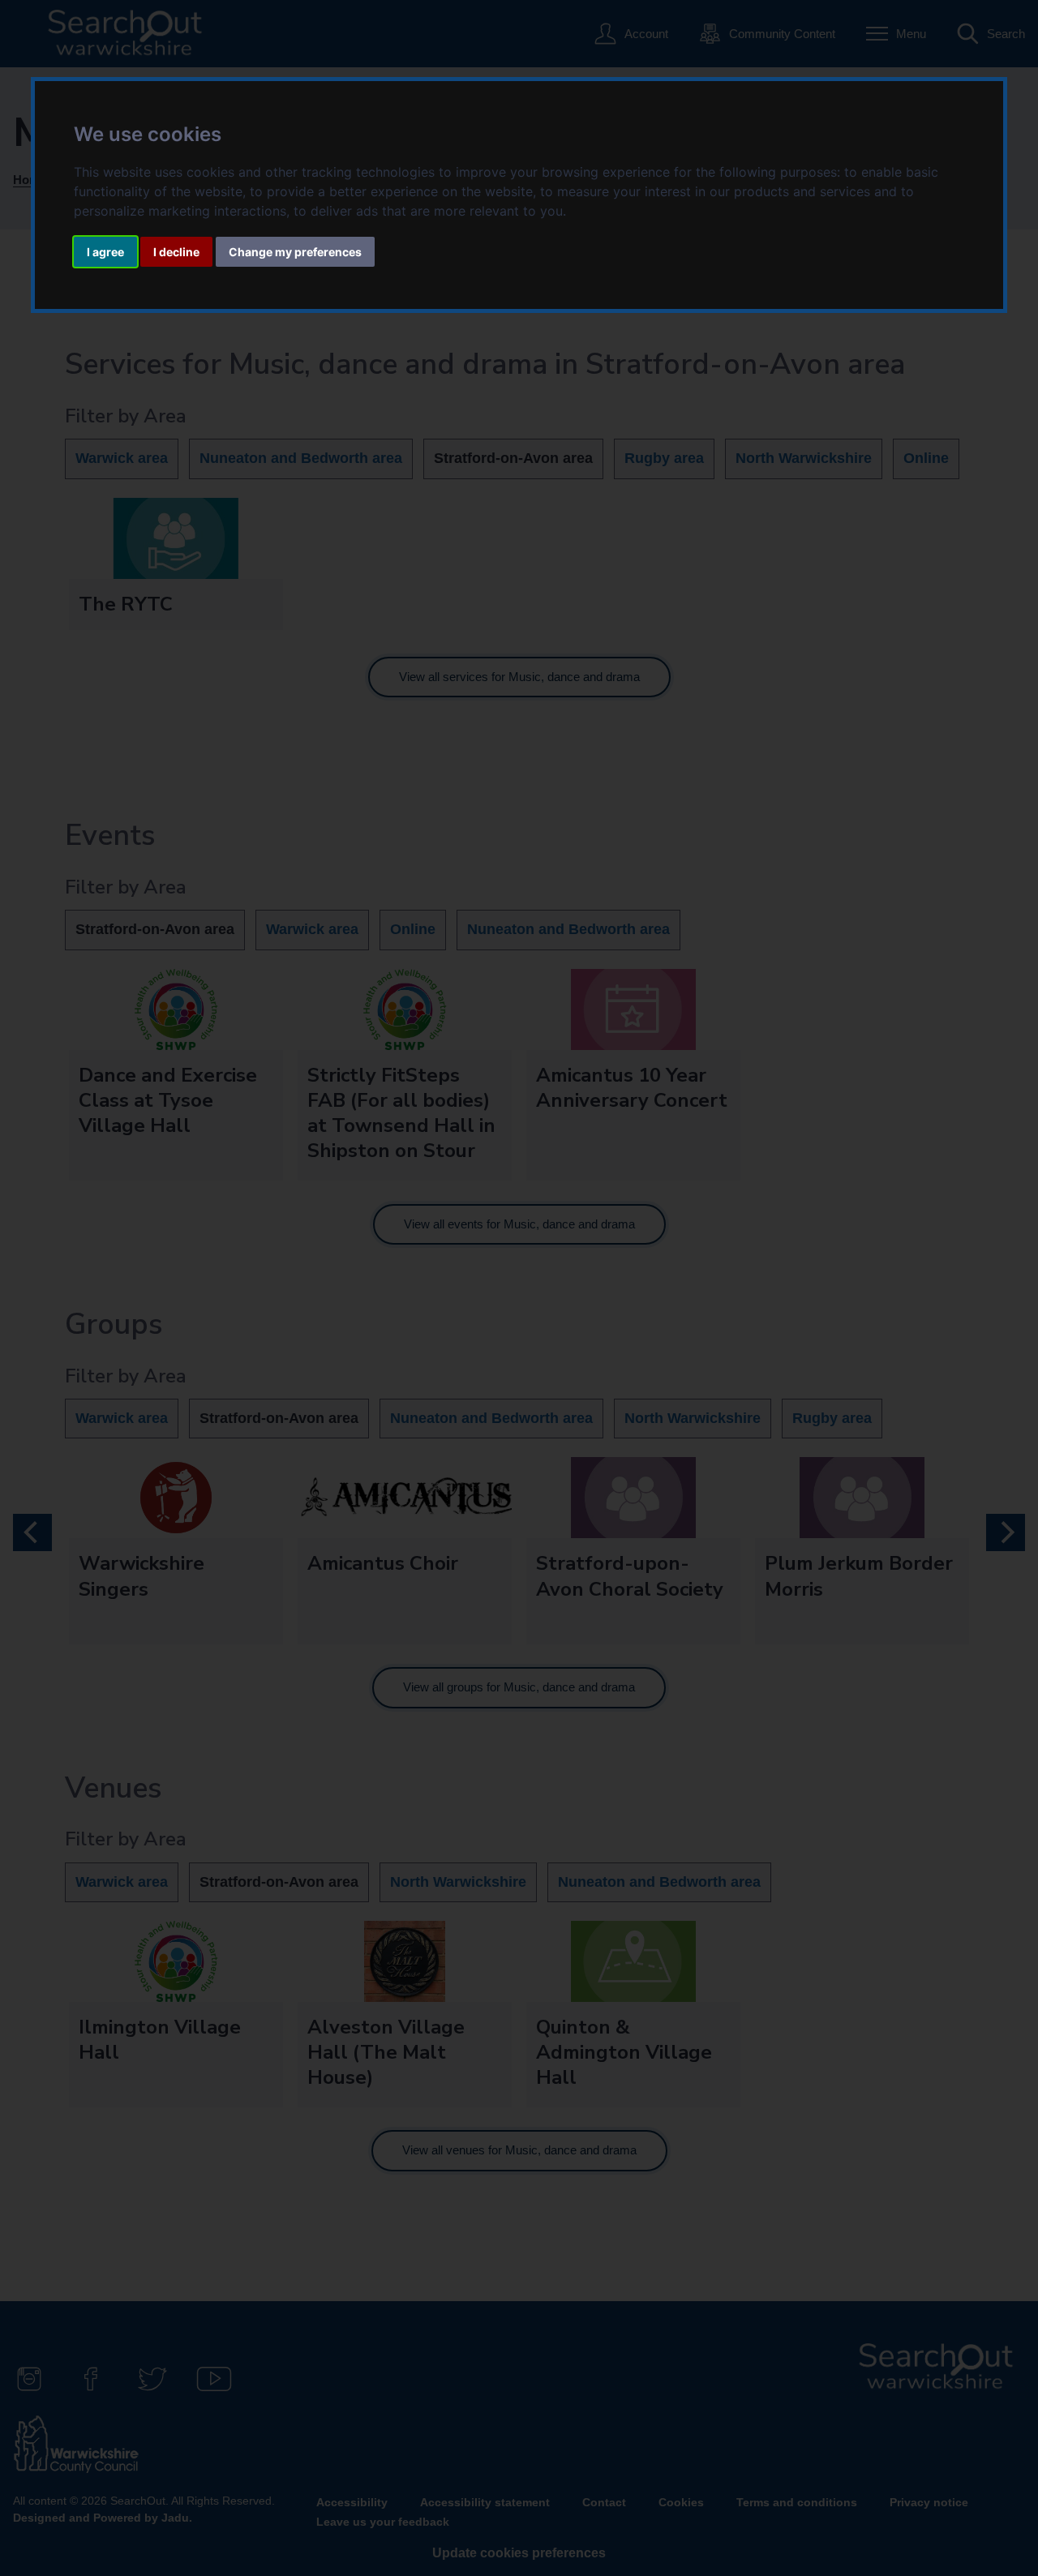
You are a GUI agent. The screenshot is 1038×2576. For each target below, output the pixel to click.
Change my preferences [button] (295, 252)
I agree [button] (105, 252)
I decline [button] (176, 252)
